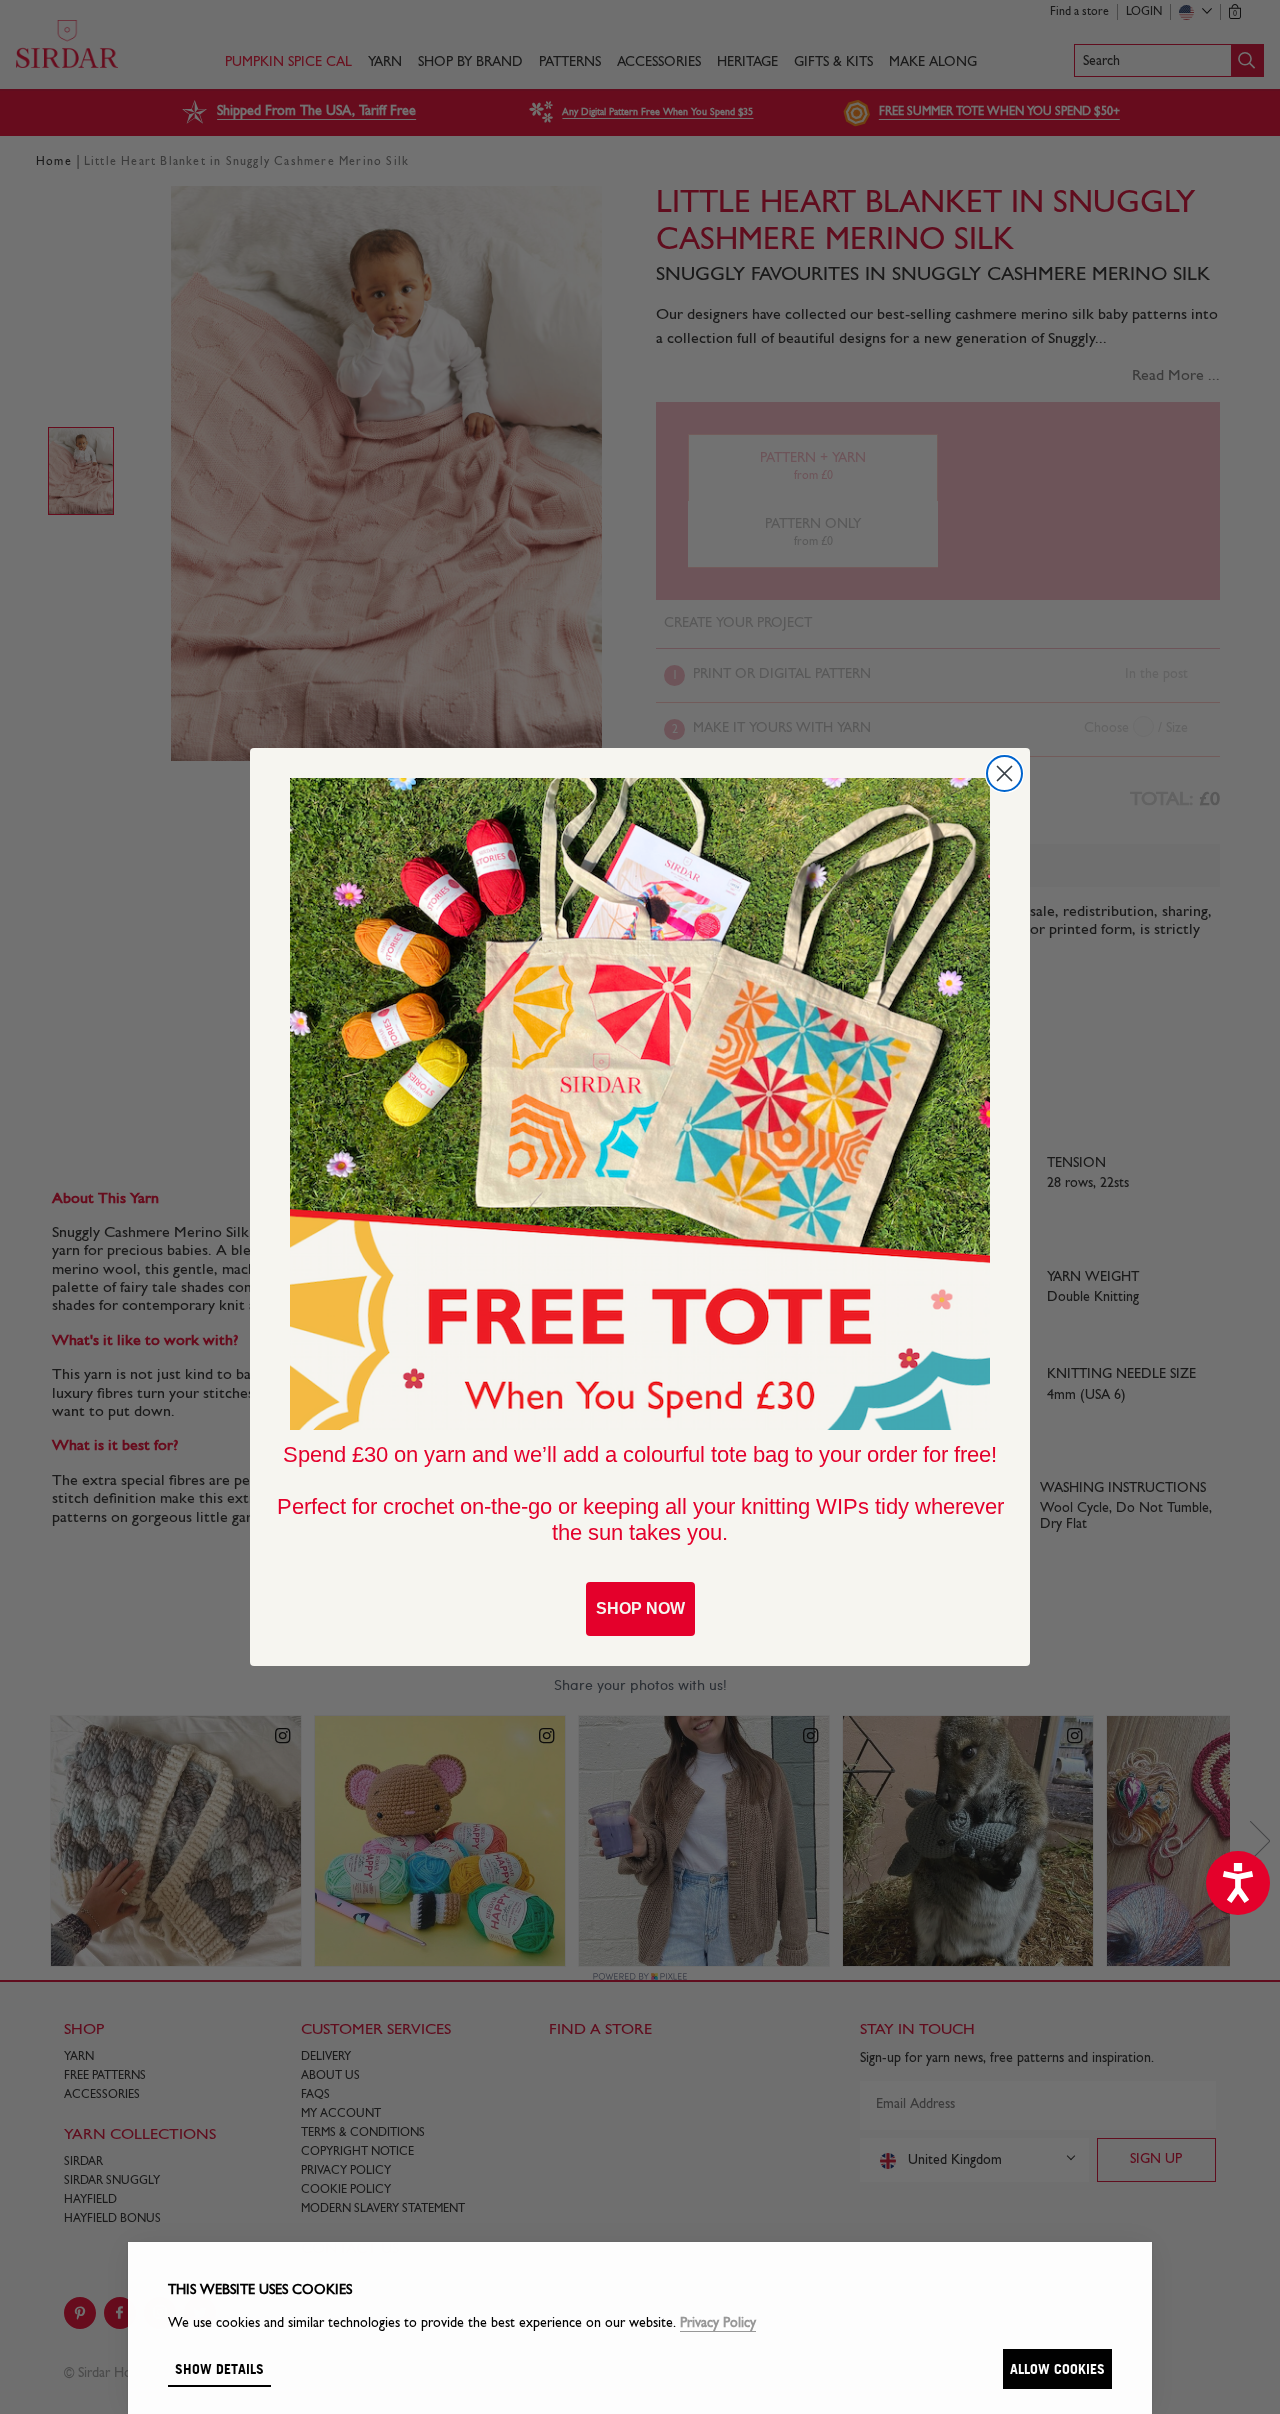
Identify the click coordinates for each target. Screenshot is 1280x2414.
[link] (640, 1104)
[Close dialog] (1004, 773)
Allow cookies (1057, 2368)
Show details (219, 2368)
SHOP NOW (640, 1608)
